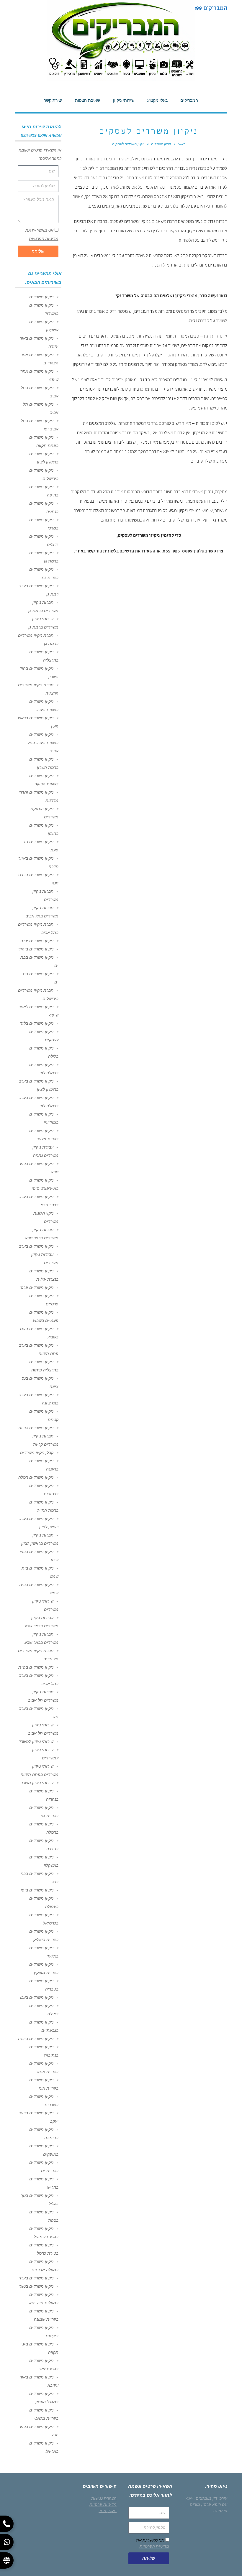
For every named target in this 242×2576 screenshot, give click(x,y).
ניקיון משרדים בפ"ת (36, 1667)
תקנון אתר (108, 2511)
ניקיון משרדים (41, 297)
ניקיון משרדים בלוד (37, 1023)
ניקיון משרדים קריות (36, 1428)
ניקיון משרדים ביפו (37, 1890)
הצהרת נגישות (104, 2498)
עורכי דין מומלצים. (211, 2498)
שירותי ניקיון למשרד (36, 1741)
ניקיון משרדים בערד (36, 2278)
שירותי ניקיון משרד (37, 1783)
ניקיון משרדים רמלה (36, 1477)
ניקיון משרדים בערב (36, 1246)
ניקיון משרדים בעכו (37, 1997)
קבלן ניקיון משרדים (37, 1453)
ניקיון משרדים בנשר (36, 2286)
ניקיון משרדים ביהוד (36, 949)
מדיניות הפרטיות (44, 238)
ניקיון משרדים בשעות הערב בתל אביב (43, 743)
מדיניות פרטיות (103, 2504)
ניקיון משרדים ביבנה (36, 2039)
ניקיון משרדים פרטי (36, 1287)
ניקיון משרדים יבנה (37, 941)
